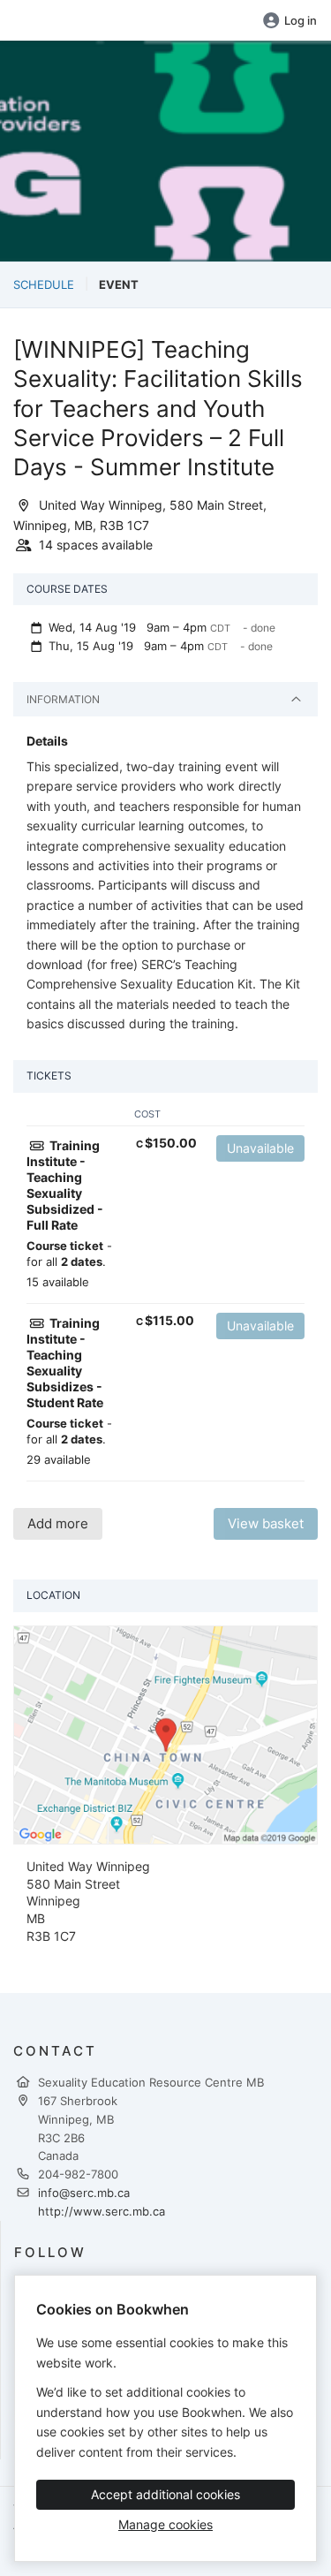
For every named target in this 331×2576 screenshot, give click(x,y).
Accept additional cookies (165, 2494)
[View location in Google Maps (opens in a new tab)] (165, 1734)
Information (63, 699)
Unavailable (260, 1148)
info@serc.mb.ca (84, 2193)
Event (119, 284)
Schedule (44, 284)
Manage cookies (165, 2524)
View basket (266, 1523)
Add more (58, 1523)
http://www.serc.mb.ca (102, 2211)
